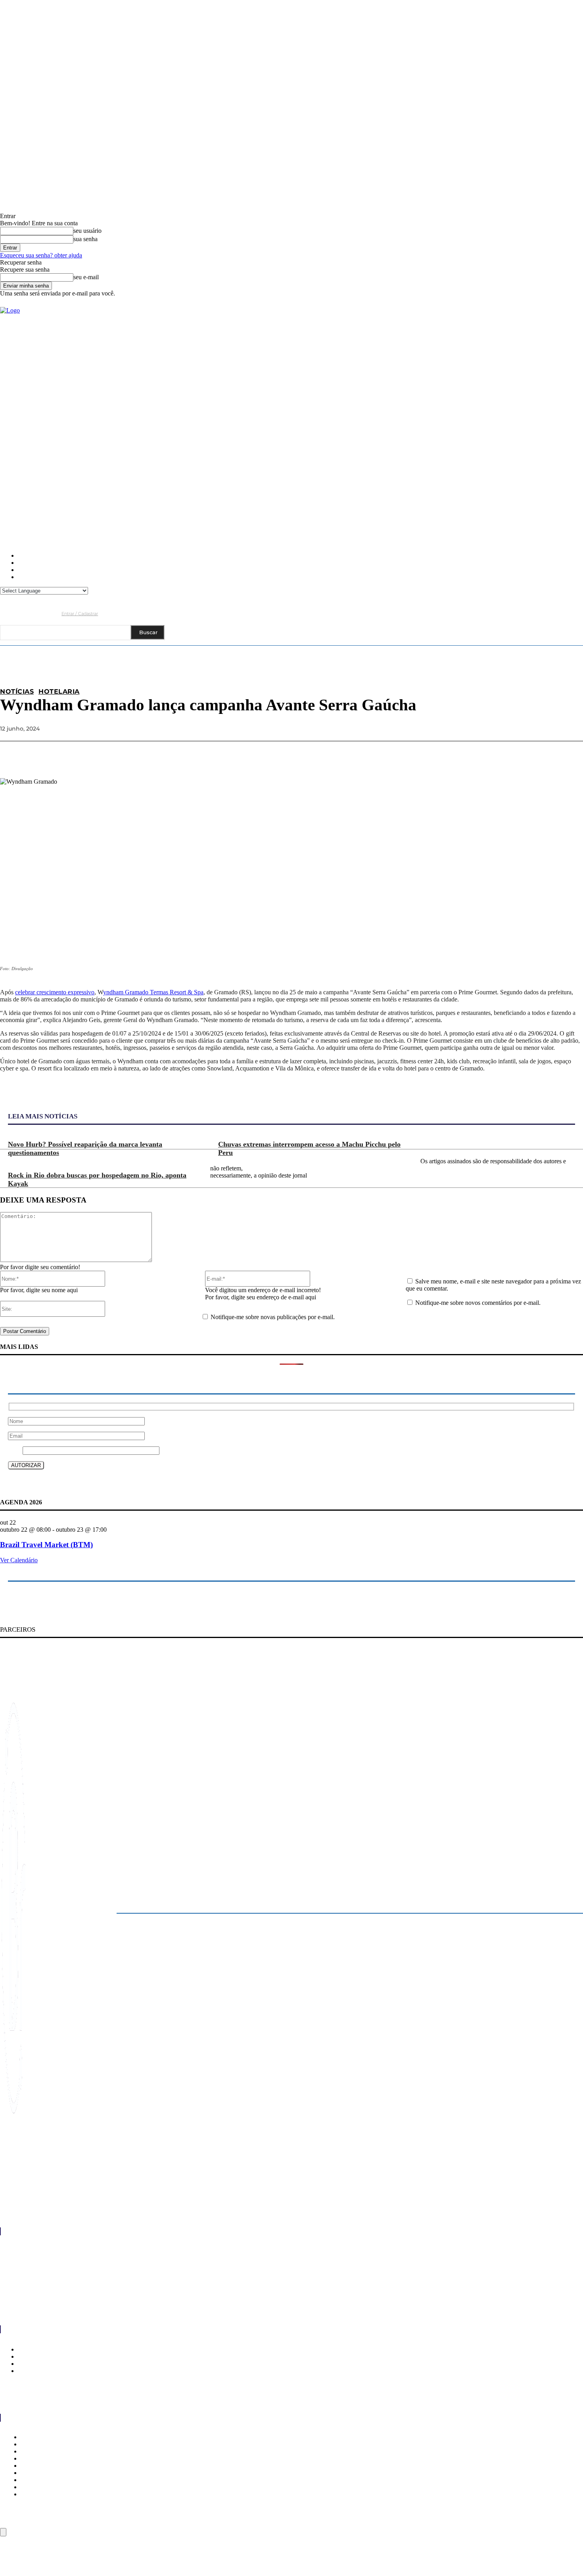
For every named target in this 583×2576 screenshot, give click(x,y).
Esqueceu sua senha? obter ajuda (41, 255)
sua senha (85, 239)
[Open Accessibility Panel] (3, 2532)
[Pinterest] (512, 754)
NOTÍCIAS (17, 692)
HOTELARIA (59, 692)
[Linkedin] (37, 613)
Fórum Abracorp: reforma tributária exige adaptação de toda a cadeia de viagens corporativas (134, 2278)
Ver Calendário (19, 1560)
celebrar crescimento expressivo (55, 992)
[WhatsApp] (541, 754)
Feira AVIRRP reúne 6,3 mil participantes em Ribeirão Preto (84, 2294)
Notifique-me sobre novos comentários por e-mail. (478, 1303)
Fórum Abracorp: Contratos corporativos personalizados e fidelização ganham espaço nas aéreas (137, 2261)
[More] (570, 754)
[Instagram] (21, 613)
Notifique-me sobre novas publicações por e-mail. (273, 1317)
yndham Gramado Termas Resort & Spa (153, 992)
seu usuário (87, 231)
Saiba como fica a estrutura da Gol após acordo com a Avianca (88, 2245)
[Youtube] (52, 613)
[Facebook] (6, 613)
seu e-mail (86, 277)
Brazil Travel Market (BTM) (46, 1545)
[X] (483, 754)
